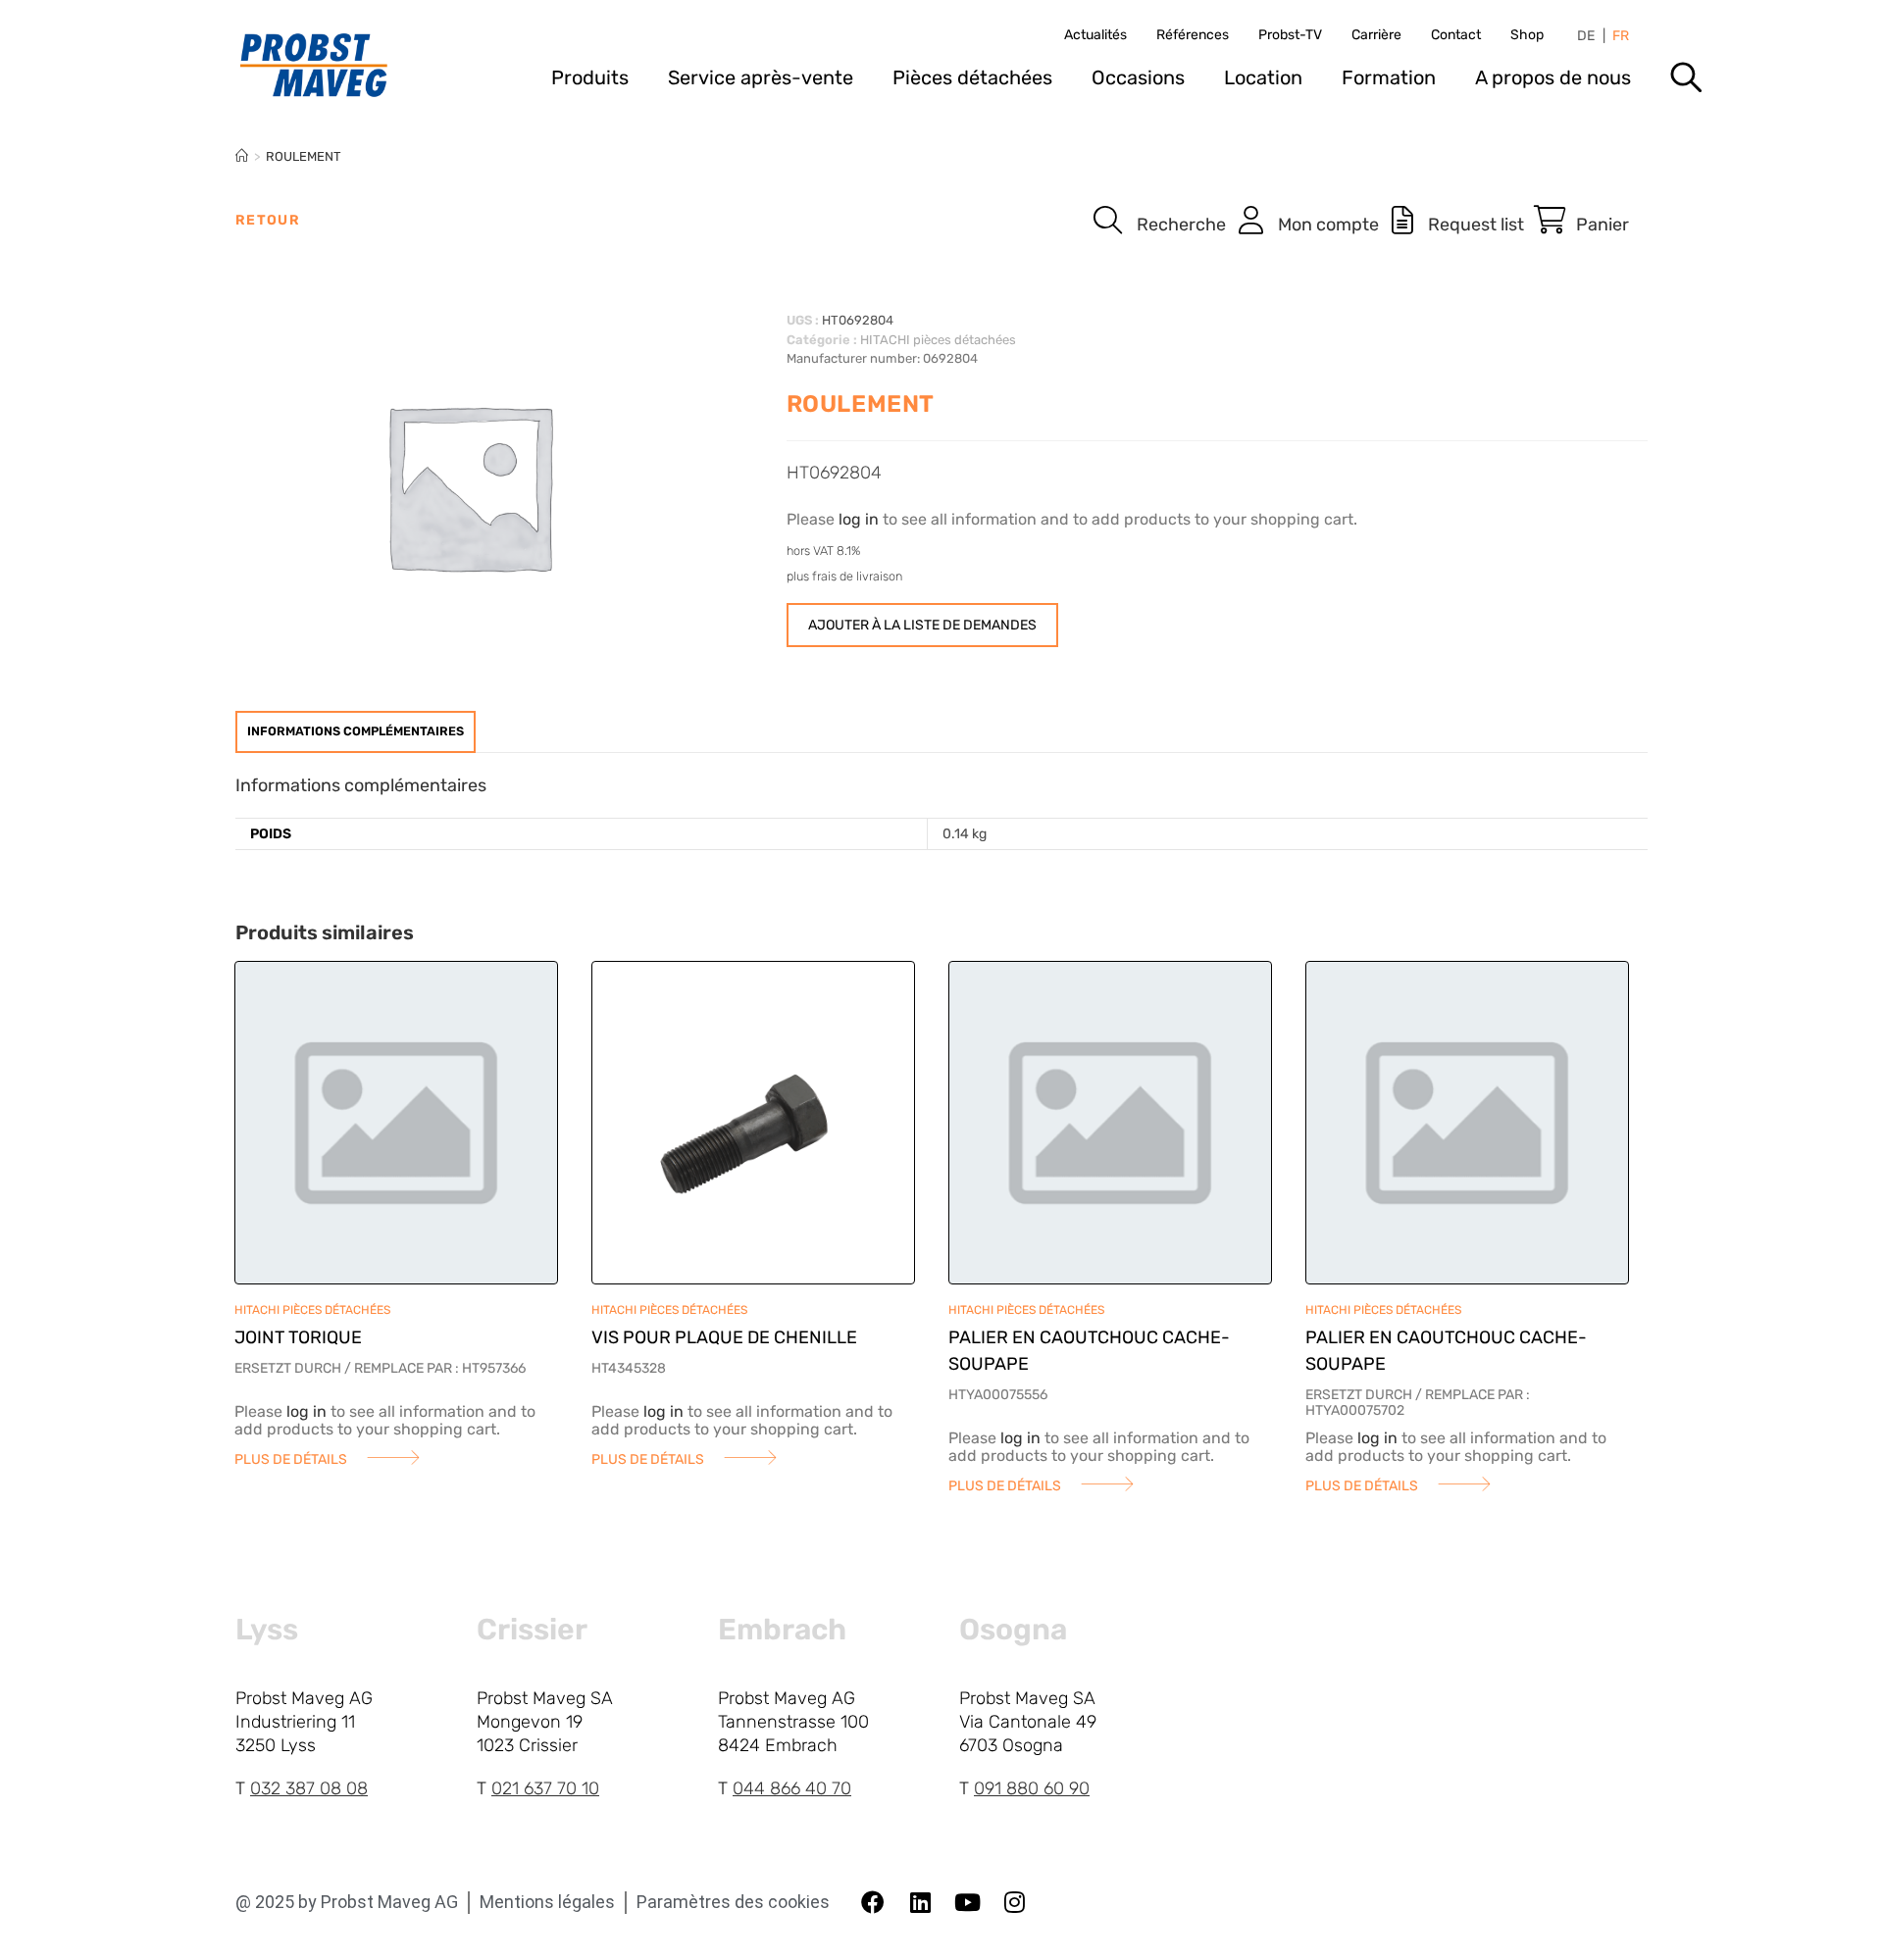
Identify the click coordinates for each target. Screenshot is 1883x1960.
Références (1193, 35)
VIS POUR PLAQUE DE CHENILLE (724, 1337)
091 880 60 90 (1032, 1788)
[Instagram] (1014, 1902)
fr (1621, 36)
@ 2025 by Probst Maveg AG (347, 1902)
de (1586, 36)
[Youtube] (967, 1902)
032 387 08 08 (309, 1788)
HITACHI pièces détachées (938, 340)
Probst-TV (1290, 35)
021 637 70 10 (545, 1788)
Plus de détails (291, 1459)
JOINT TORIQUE (298, 1337)
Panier (1603, 225)
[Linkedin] (920, 1902)
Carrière (1376, 35)
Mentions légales (547, 1902)
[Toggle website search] (1686, 84)
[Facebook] (873, 1902)
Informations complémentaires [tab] (356, 731)
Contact (1456, 35)
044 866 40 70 (792, 1788)
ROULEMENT (304, 156)
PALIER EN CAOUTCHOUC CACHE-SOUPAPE (1089, 1351)
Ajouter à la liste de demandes (922, 625)
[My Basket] (1550, 221)
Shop (1527, 35)
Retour (268, 220)
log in (859, 519)
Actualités (1095, 35)
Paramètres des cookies (733, 1902)
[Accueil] (242, 156)
